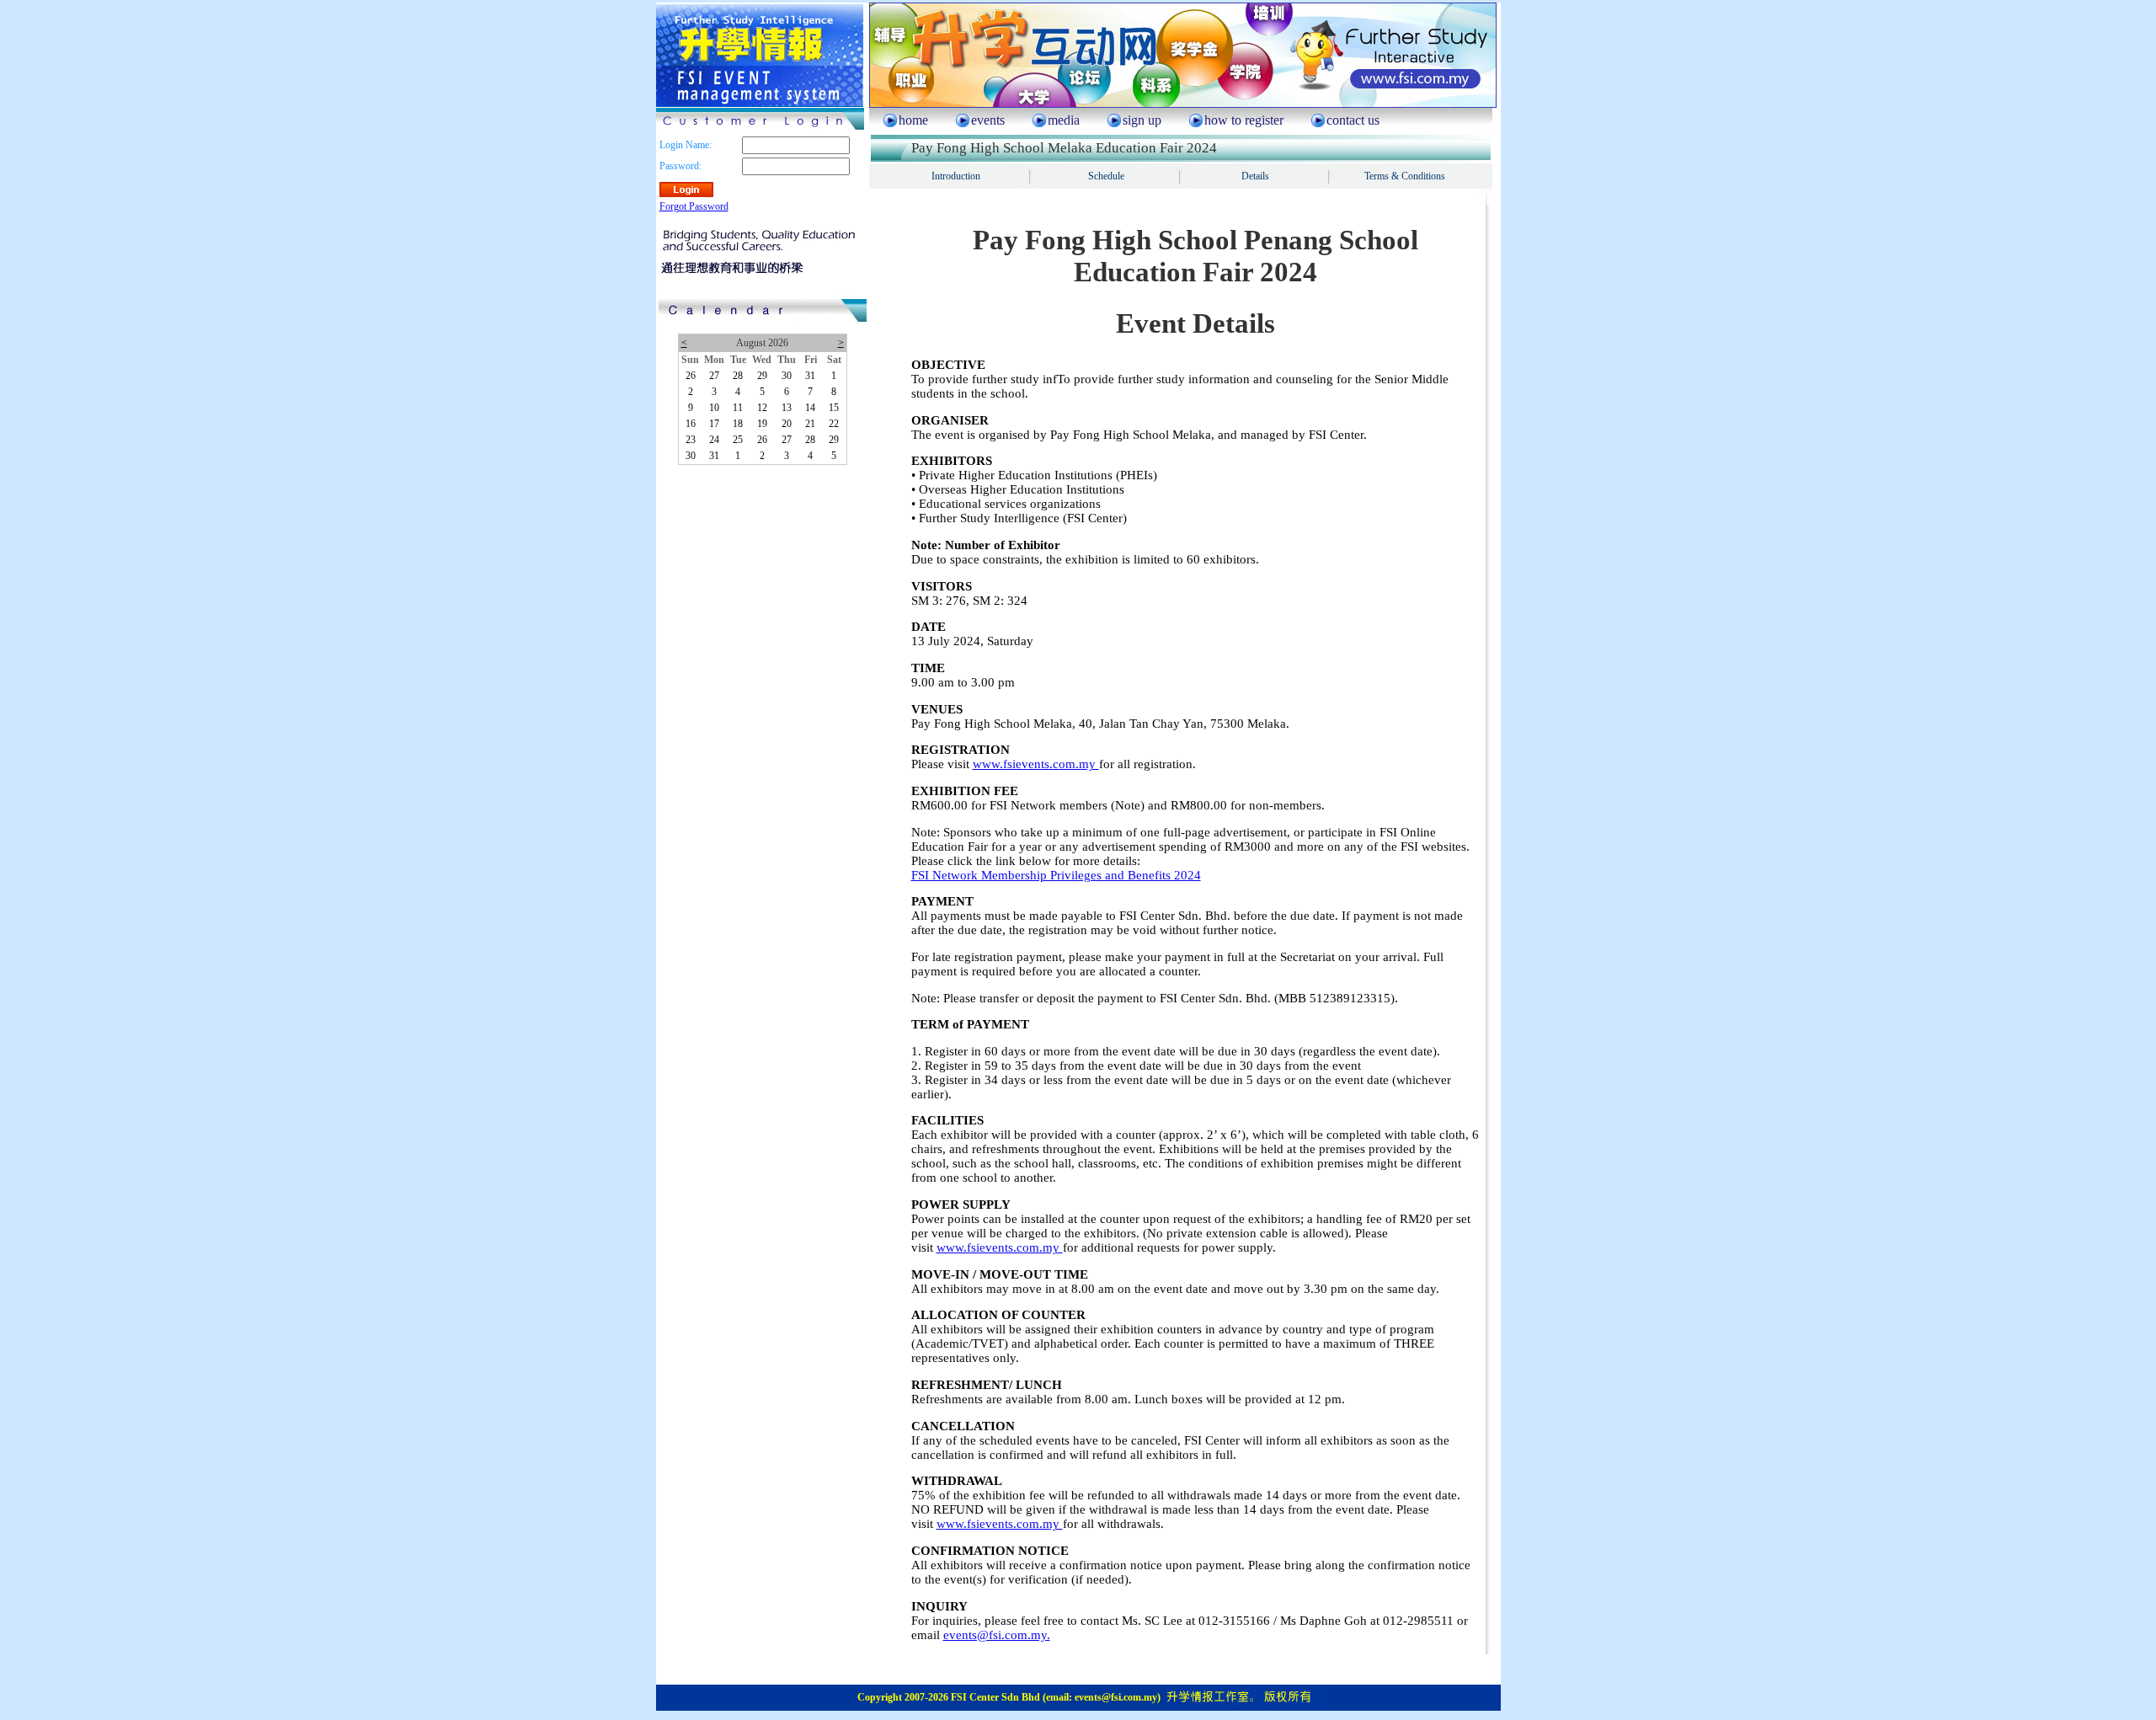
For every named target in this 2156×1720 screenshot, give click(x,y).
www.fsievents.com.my (1036, 764)
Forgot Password (694, 206)
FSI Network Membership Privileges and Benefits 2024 (1056, 875)
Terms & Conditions (1405, 176)
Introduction (956, 176)
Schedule (1106, 176)
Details (1255, 176)
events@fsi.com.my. (997, 1635)
